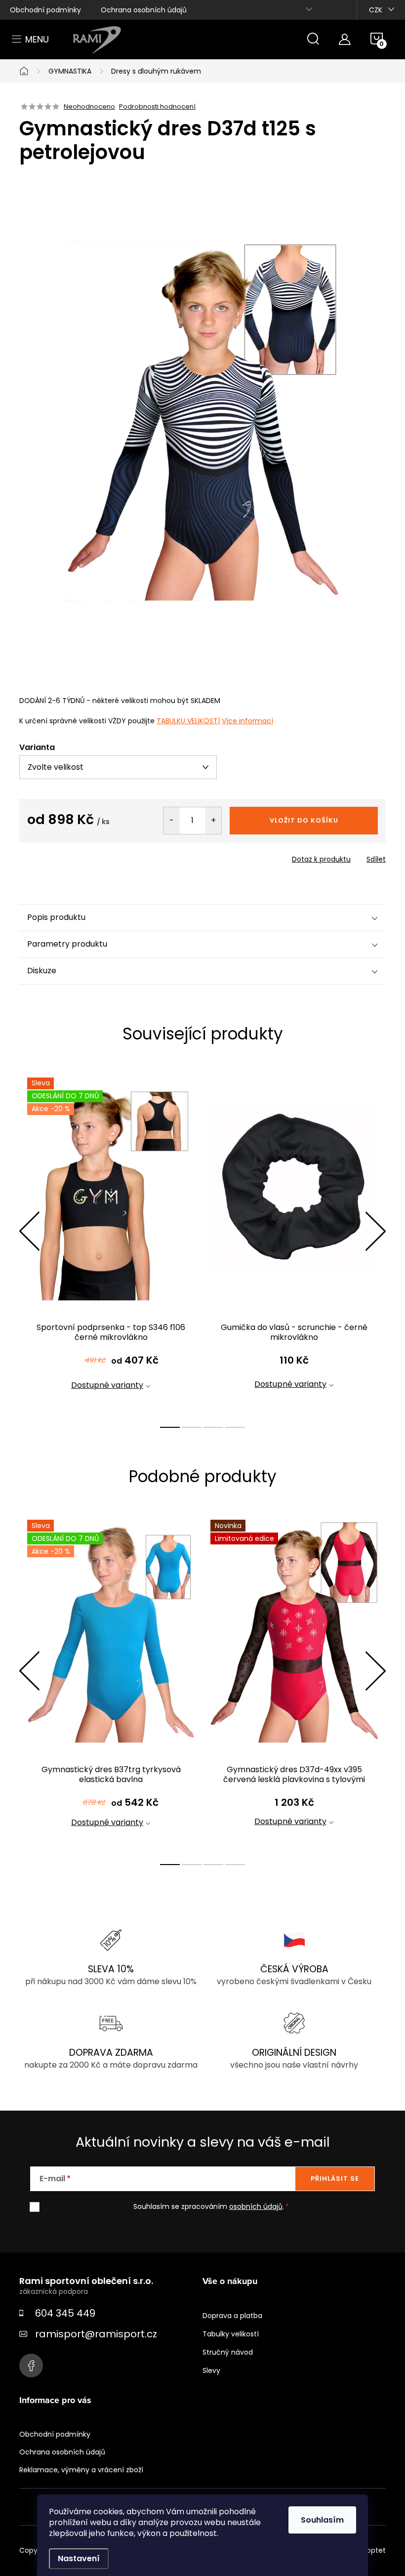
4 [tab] (235, 1427)
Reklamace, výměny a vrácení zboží (81, 2470)
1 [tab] (170, 1427)
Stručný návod (228, 2352)
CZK (376, 10)
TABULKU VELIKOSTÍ (188, 721)
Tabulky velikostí (231, 2334)
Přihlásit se (335, 2179)
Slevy (211, 2370)
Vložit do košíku (304, 820)
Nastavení (79, 2558)
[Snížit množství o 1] (172, 821)
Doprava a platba (232, 2316)
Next (375, 1231)
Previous (29, 1231)
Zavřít (76, 856)
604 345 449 (65, 2313)
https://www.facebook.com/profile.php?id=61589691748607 (31, 2366)
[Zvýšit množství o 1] (213, 821)
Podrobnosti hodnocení (157, 107)
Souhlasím (322, 2520)
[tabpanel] (111, 1242)
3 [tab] (213, 1427)
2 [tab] (192, 1427)
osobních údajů (256, 2206)
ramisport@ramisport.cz (96, 2334)
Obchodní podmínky (45, 10)
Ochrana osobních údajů (144, 10)
